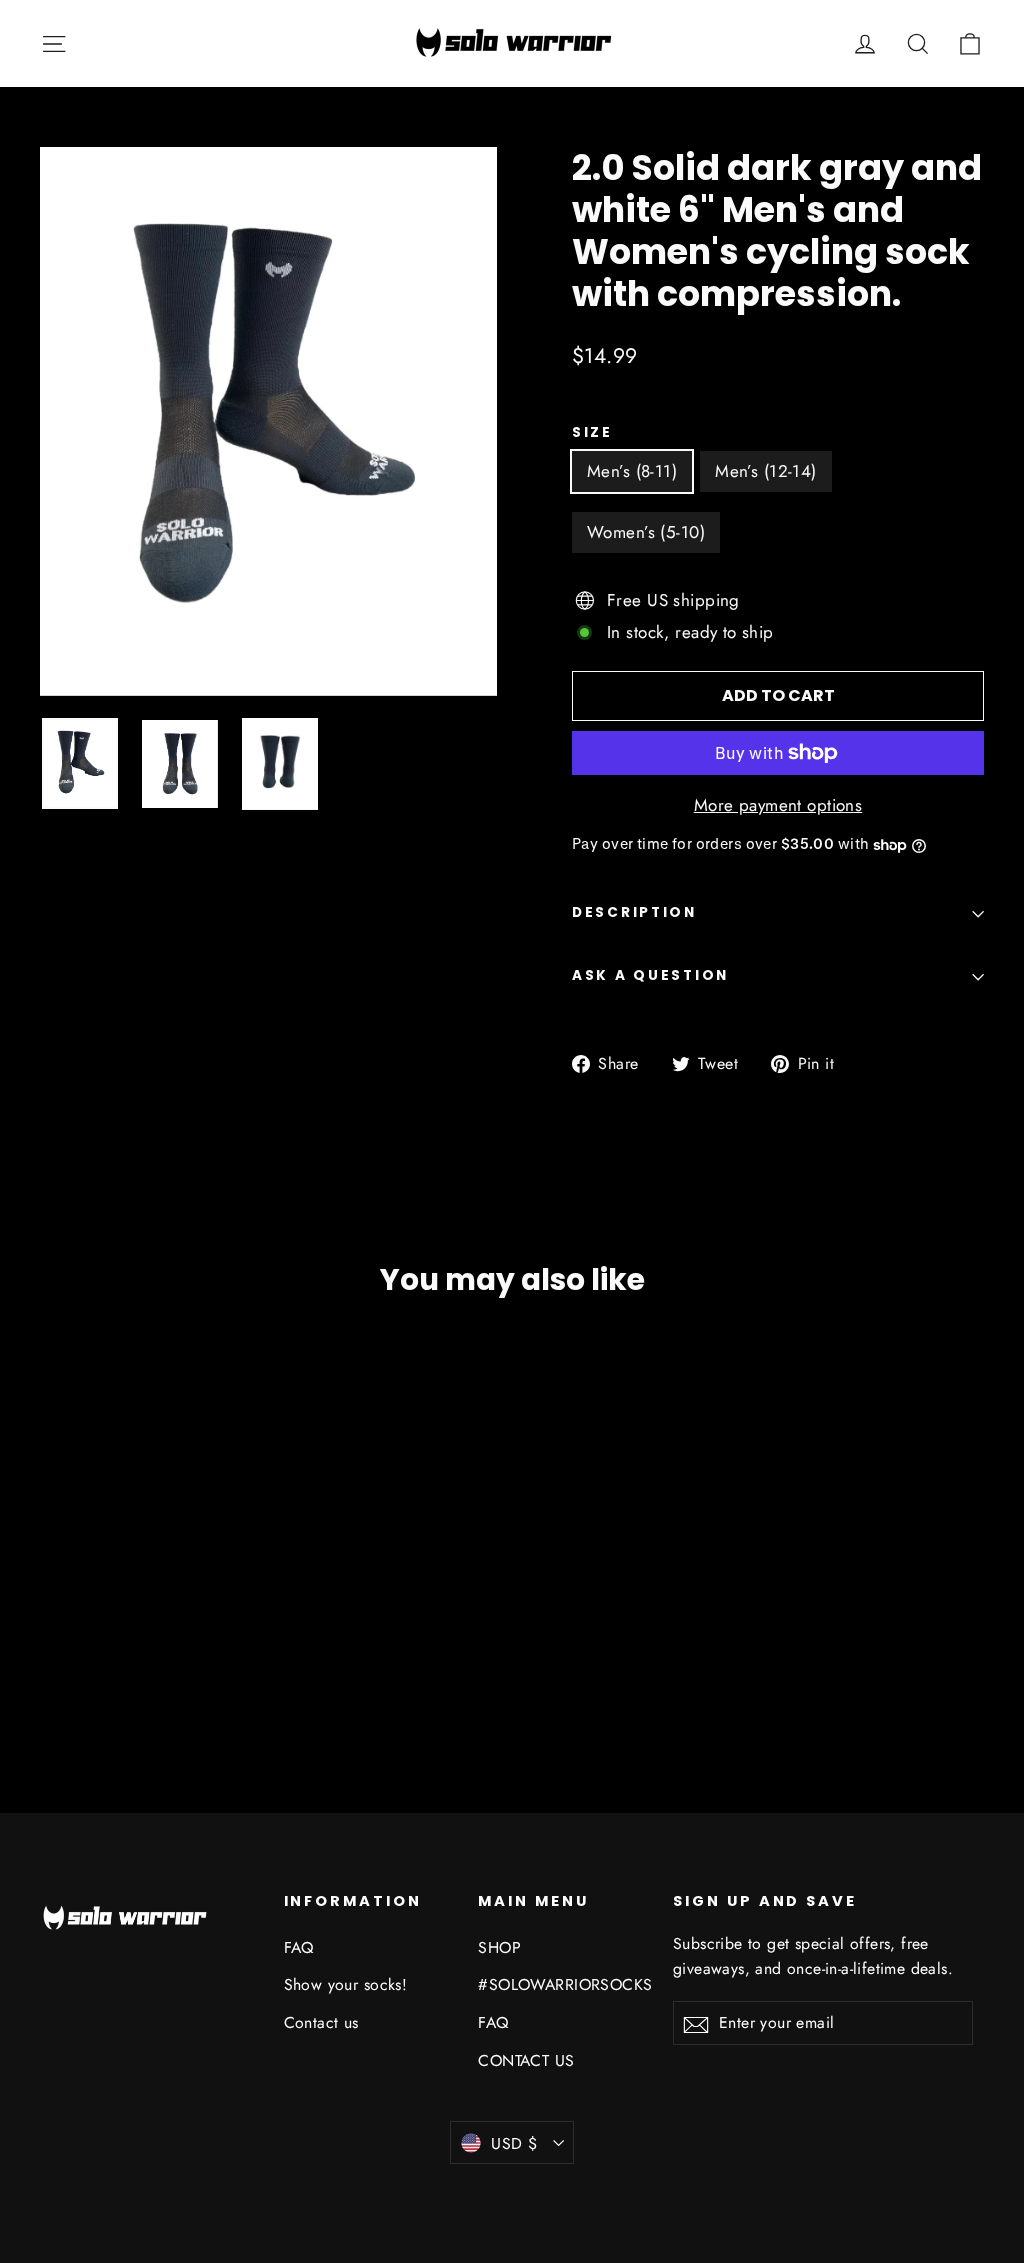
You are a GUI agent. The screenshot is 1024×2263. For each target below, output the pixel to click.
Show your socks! (346, 1984)
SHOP (499, 1947)
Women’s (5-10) (646, 532)
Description (634, 912)
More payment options (778, 805)
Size (592, 433)
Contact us (321, 2022)
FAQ (299, 1947)
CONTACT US (526, 2060)
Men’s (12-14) (766, 471)
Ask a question (650, 975)
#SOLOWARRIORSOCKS (560, 1984)
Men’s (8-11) (632, 471)
